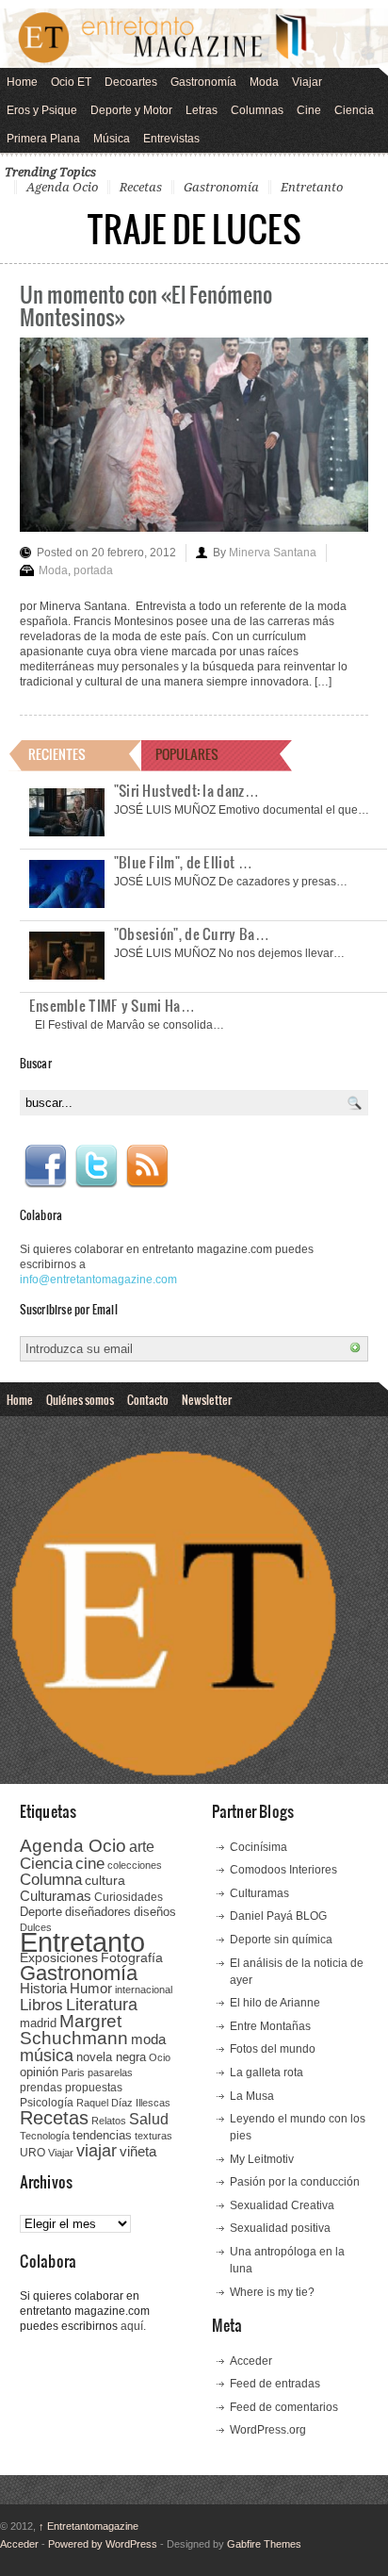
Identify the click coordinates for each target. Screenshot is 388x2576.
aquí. (133, 2326)
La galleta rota (267, 2072)
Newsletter (207, 1399)
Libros (41, 2005)
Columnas (257, 110)
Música (112, 139)
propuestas (94, 2088)
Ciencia (354, 110)
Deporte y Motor (131, 110)
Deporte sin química (281, 1940)
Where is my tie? (272, 2292)
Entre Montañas (270, 2026)
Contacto (148, 1399)
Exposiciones (59, 1958)
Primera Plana (43, 139)
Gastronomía (203, 82)
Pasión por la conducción (295, 2182)
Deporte (41, 1912)
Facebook (45, 1166)
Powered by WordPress (103, 2544)
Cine (309, 110)
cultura (105, 1880)
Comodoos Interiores (283, 1870)
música (47, 2056)
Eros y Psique (42, 110)
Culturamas (56, 1896)
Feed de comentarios (284, 2407)
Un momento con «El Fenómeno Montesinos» (146, 305)
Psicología (47, 2103)
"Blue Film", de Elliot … (183, 862)
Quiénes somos (80, 1399)
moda (148, 2039)
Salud (149, 2119)
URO (32, 2153)
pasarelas (110, 2072)
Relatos (109, 2121)
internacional (144, 1990)
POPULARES (187, 754)
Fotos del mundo (273, 2049)
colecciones (135, 1865)
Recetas (141, 187)
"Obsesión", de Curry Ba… (192, 933)
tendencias (102, 2135)
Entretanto (312, 187)
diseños (155, 1912)
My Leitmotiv (262, 2159)
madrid (38, 2023)
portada (93, 570)
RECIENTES (57, 754)
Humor (91, 1988)
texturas (154, 2136)
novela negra (111, 2057)
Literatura (102, 2004)
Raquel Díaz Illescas (123, 2103)
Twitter (96, 1166)
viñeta (138, 2151)
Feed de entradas (275, 2384)
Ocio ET (71, 82)
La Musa (252, 2096)
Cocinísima (259, 1847)
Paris (73, 2072)
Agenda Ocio (62, 187)
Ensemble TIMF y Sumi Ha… (112, 1005)
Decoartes (131, 82)
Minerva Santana (273, 553)
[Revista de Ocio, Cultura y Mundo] (194, 38)
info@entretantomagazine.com (98, 1280)
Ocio (160, 2057)
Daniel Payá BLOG (278, 1916)
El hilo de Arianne (275, 2003)
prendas (41, 2088)
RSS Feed (147, 1166)
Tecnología (45, 2136)
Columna (51, 1880)
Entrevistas (171, 139)
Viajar (307, 82)
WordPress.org (268, 2430)
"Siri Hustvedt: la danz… (186, 790)
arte (142, 1847)
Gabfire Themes (264, 2544)
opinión (39, 2072)
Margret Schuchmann (74, 2030)
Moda (264, 82)
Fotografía (132, 1957)
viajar (97, 2150)
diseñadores (98, 1912)
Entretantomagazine (89, 2526)
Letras (202, 110)
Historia (43, 1988)
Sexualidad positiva (280, 2228)
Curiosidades (129, 1897)
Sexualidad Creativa (282, 2205)
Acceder (251, 2361)
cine (90, 1863)
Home (22, 82)
